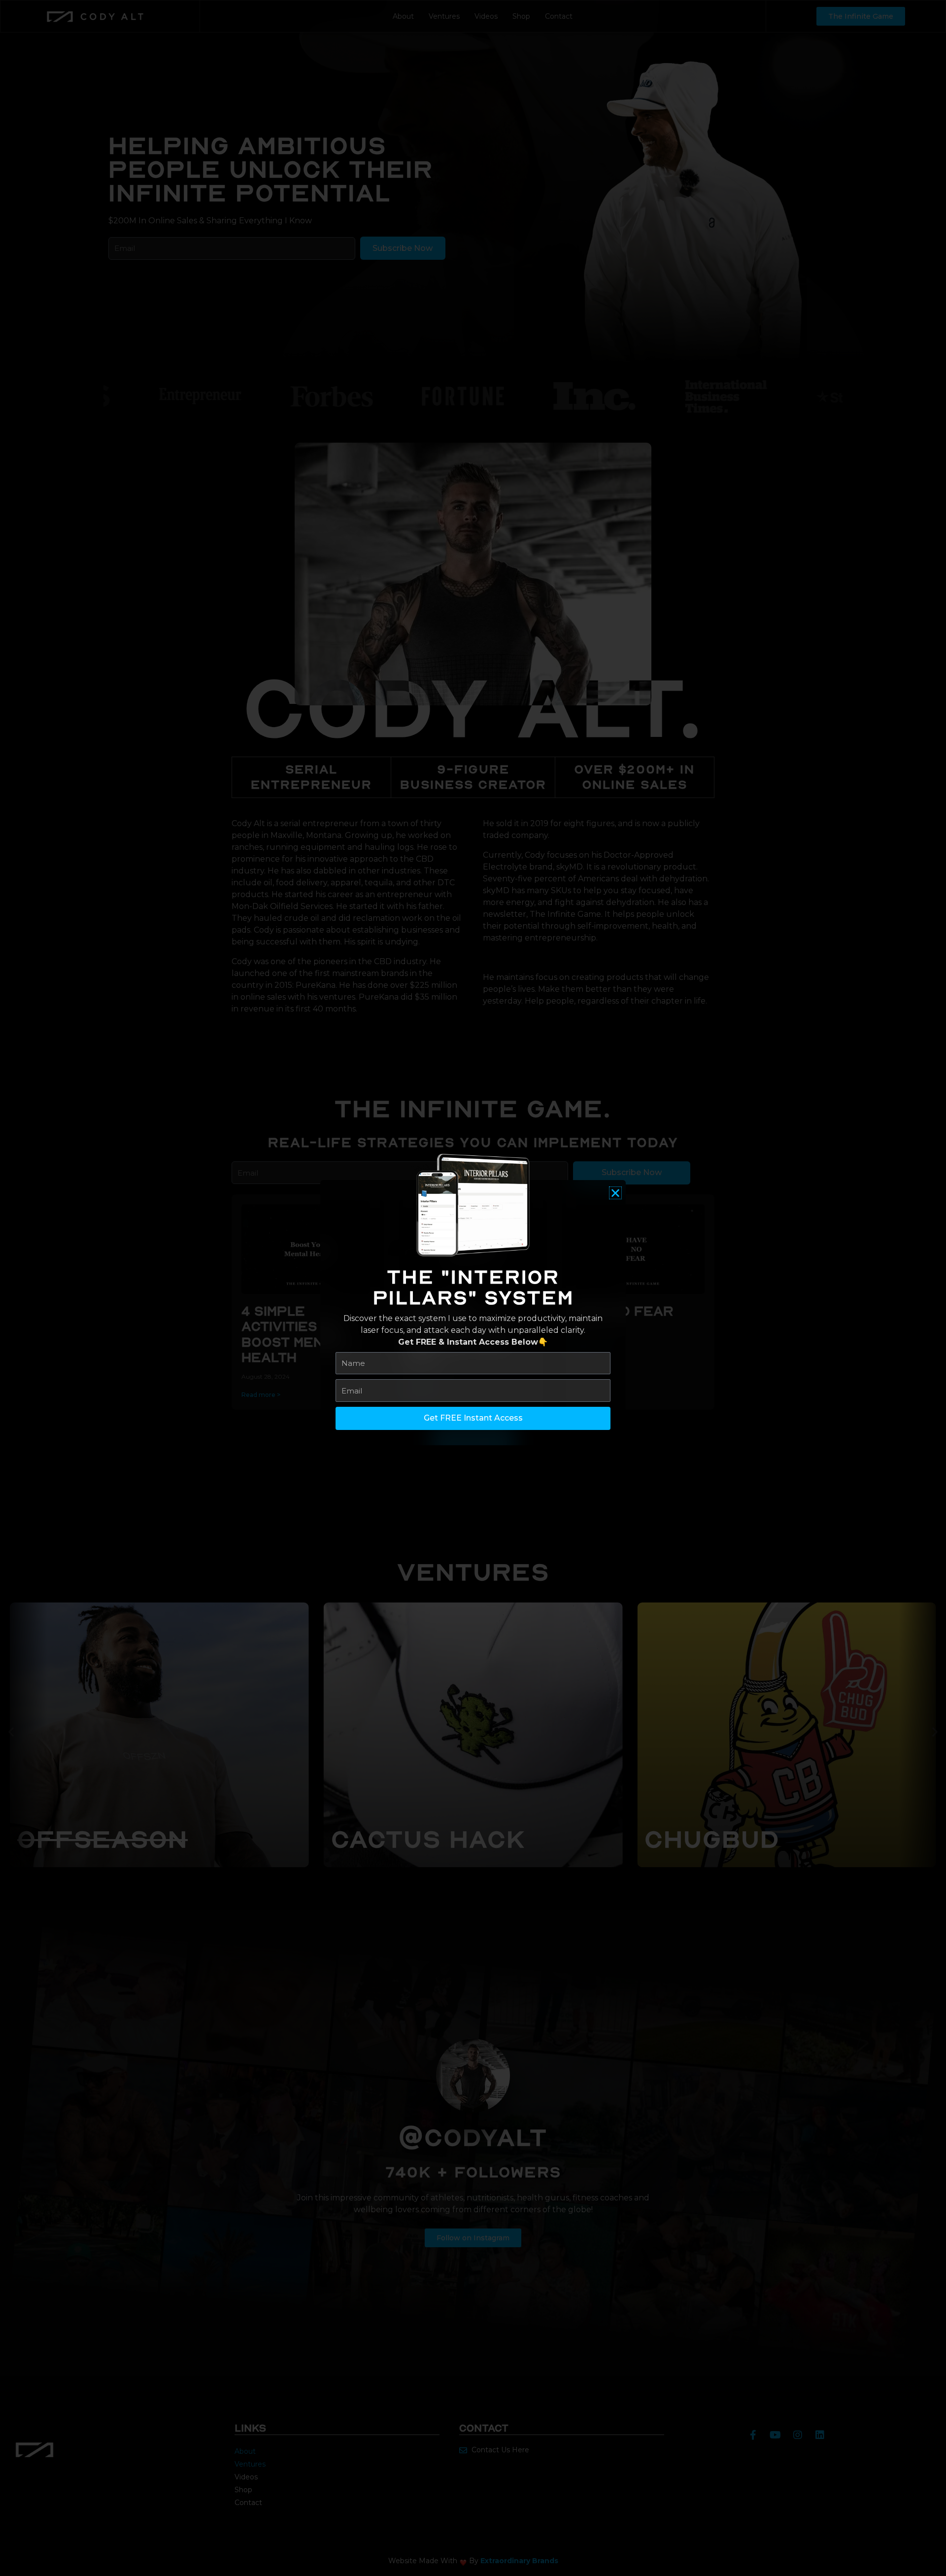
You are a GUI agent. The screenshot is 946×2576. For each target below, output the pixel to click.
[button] (615, 1193)
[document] (473, 1288)
